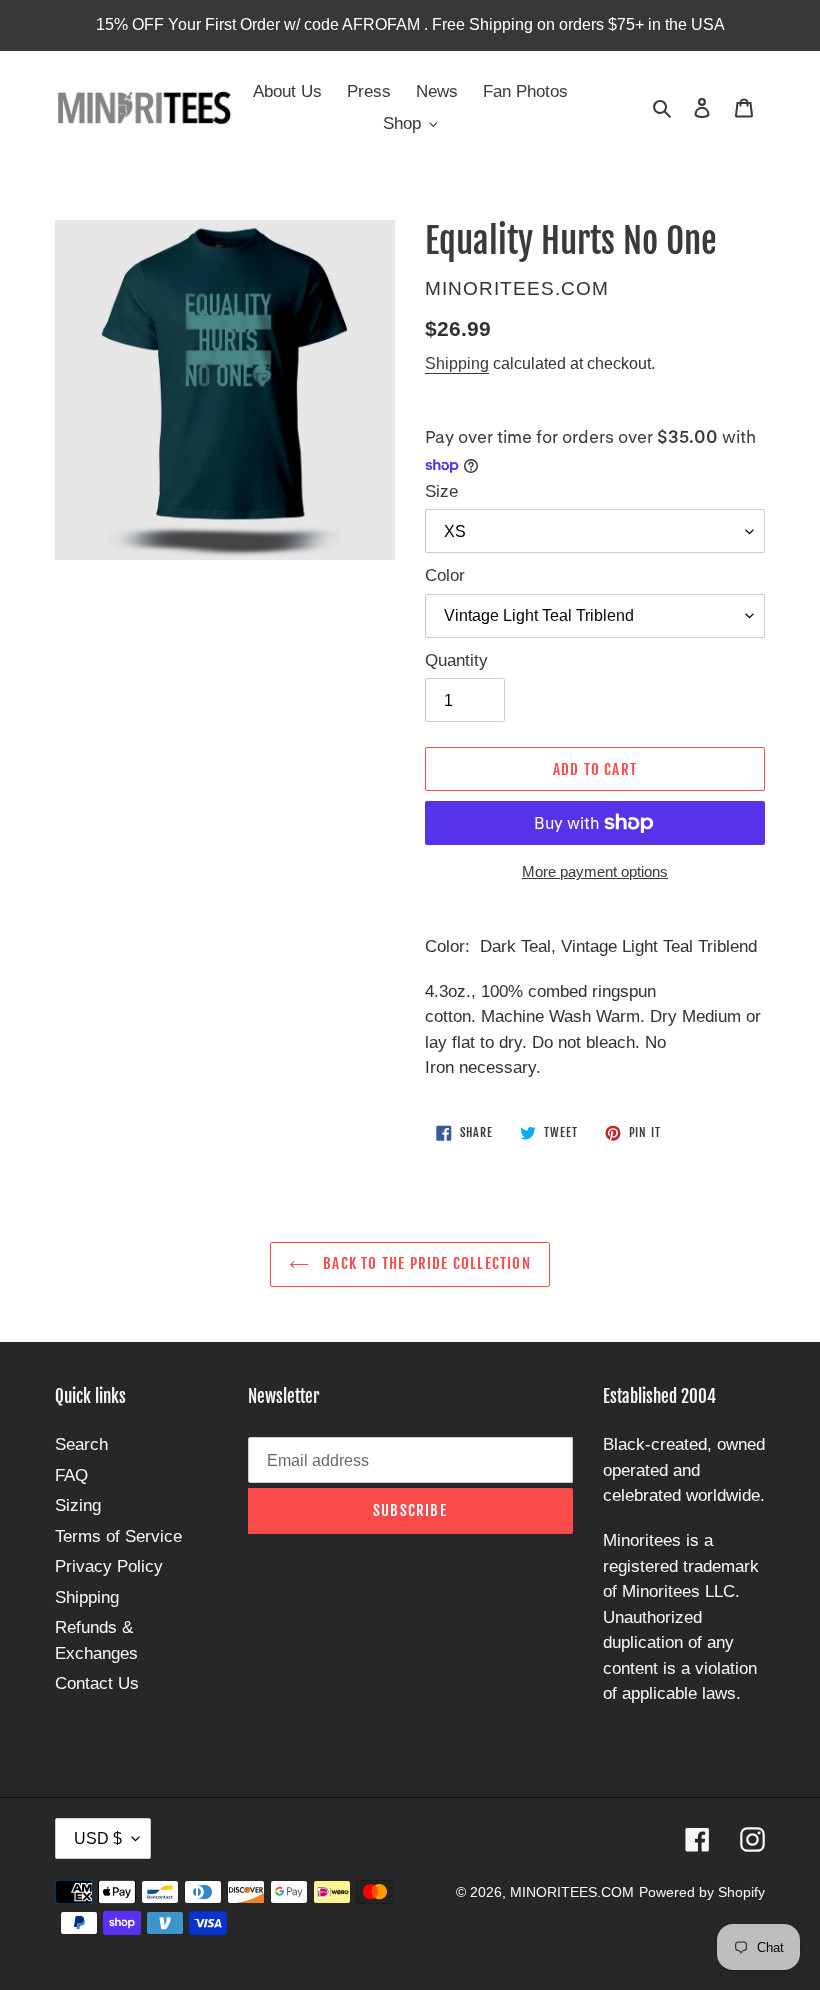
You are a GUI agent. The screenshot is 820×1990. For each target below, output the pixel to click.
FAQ (71, 1475)
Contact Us (97, 1683)
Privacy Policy (109, 1566)
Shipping (457, 363)
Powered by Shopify (702, 1892)
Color (445, 575)
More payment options (595, 871)
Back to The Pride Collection (425, 1263)
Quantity (456, 660)
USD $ (98, 1838)
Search (81, 1444)
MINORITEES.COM (572, 1892)
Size (441, 491)
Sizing (78, 1505)
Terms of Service (118, 1536)
